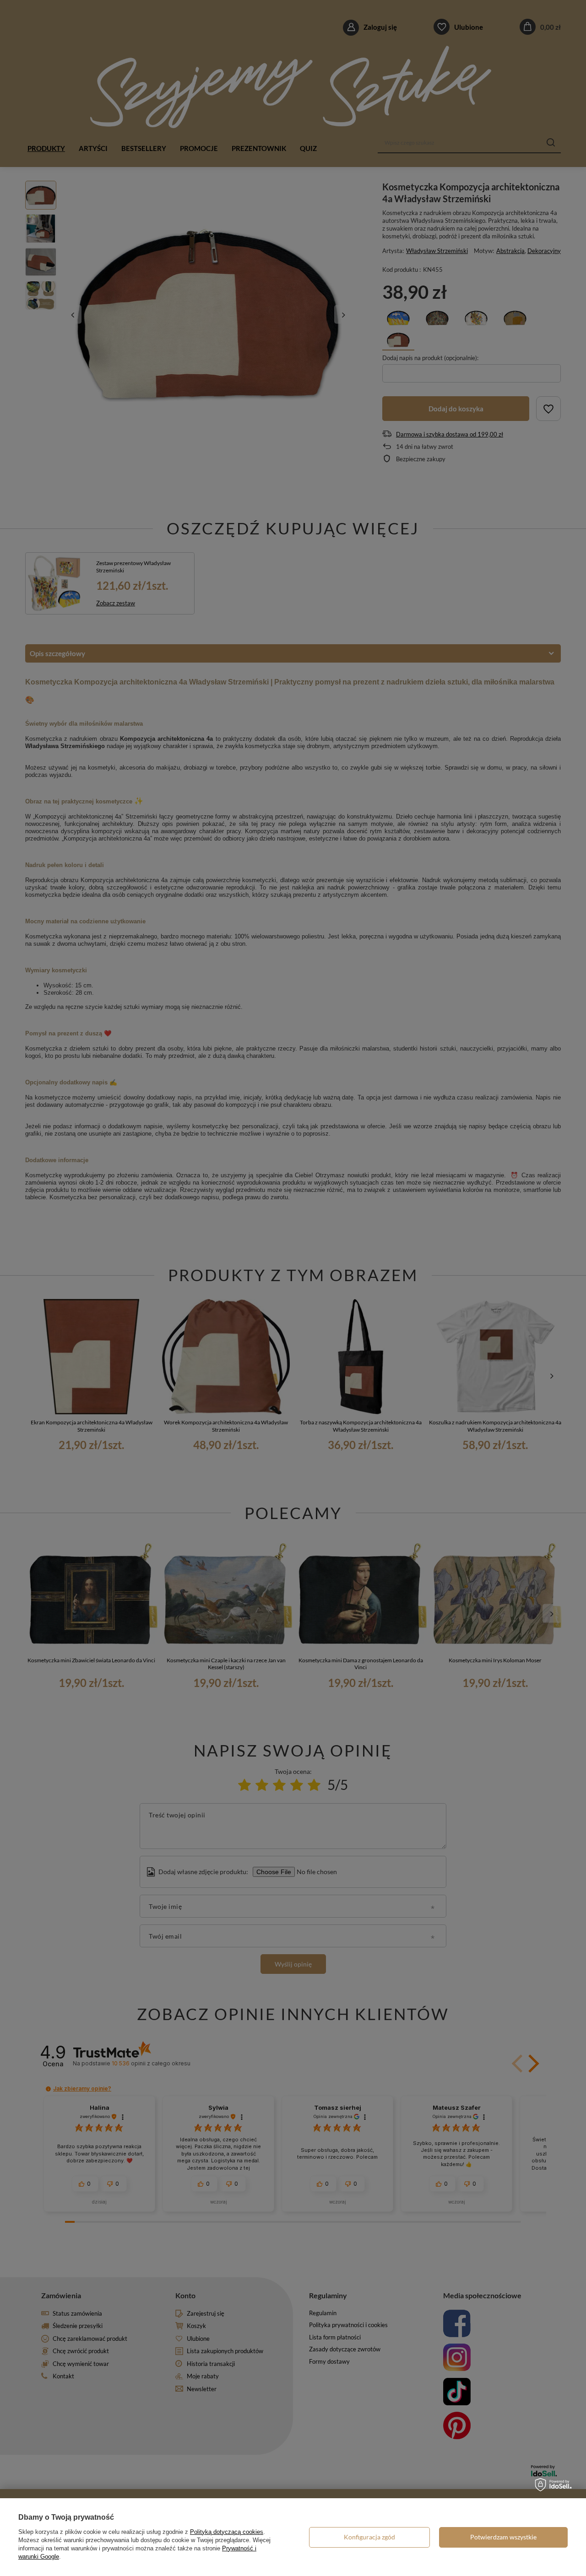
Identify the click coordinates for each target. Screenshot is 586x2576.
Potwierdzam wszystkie (503, 2537)
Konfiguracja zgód (369, 2537)
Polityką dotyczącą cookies (227, 2532)
